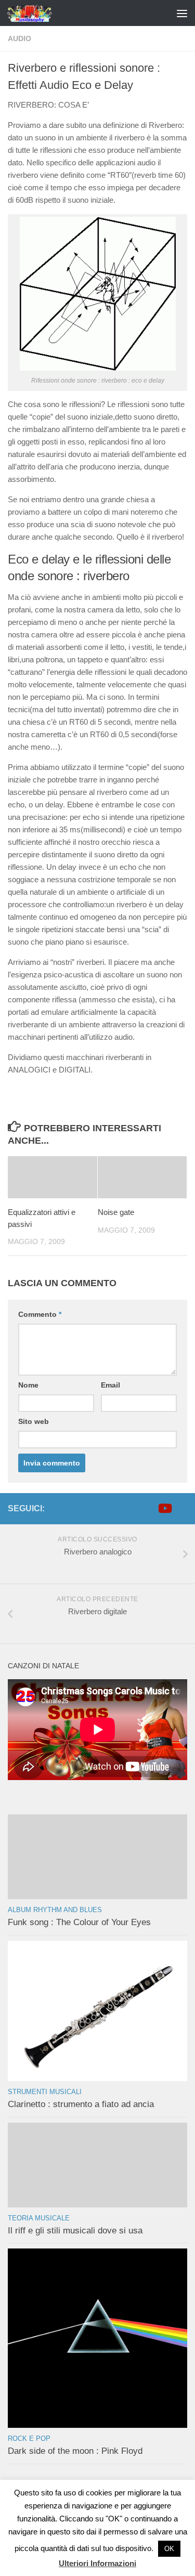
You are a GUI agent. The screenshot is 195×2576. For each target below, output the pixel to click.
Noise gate (116, 1212)
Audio (19, 38)
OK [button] (169, 2549)
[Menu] (182, 13)
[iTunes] (181, 1508)
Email (110, 1385)
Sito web (34, 1421)
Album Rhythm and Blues (55, 1910)
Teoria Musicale (39, 2218)
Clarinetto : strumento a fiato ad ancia (81, 2104)
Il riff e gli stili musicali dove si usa (75, 2231)
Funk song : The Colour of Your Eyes (79, 1922)
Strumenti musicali (45, 2092)
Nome (28, 1385)
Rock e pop (29, 2438)
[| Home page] (38, 13)
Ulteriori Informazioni (97, 2563)
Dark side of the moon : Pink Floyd (75, 2451)
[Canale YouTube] (164, 1508)
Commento (40, 1314)
